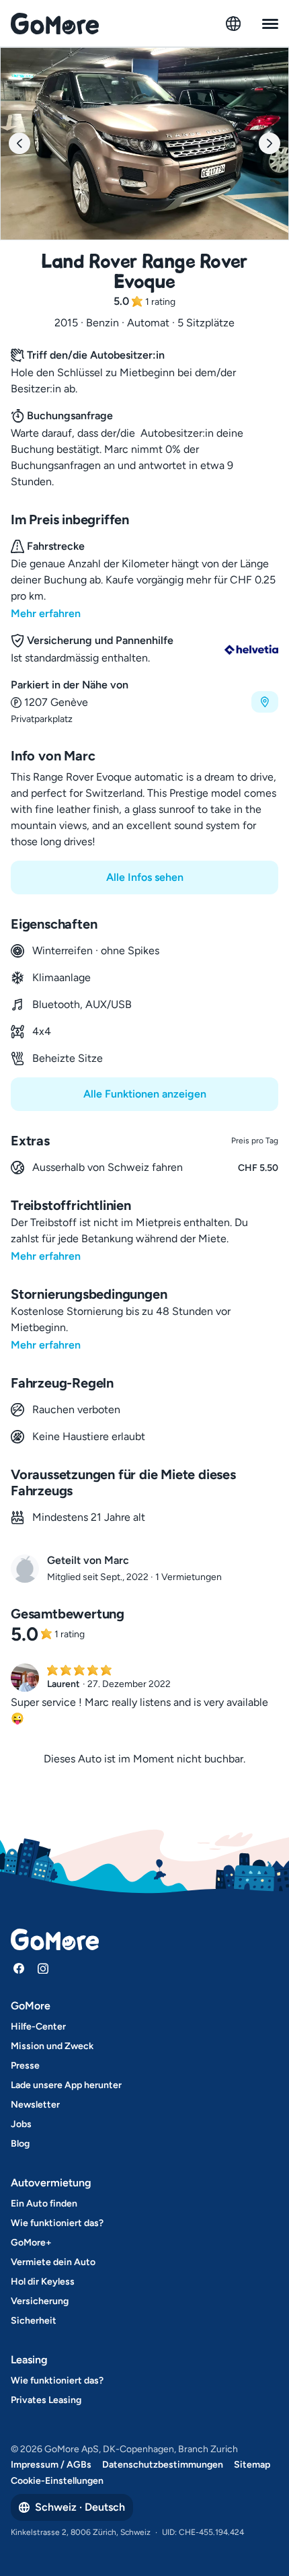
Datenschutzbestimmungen (163, 2465)
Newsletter (35, 2105)
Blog (20, 2144)
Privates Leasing (46, 2400)
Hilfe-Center (38, 2027)
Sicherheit (34, 2321)
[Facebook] (19, 1968)
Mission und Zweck (52, 2046)
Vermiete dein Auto (53, 2262)
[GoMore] (55, 24)
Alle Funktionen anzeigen (145, 1094)
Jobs (21, 2124)
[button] (144, 702)
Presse (25, 2066)
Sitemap (252, 2465)
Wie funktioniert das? (57, 2223)
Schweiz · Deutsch (80, 2507)
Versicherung (40, 2301)
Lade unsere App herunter (66, 2085)
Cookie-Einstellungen (57, 2481)
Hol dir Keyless (43, 2282)
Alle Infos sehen (145, 877)
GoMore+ (31, 2243)
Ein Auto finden (44, 2204)
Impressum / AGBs (51, 2465)
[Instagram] (43, 1968)
